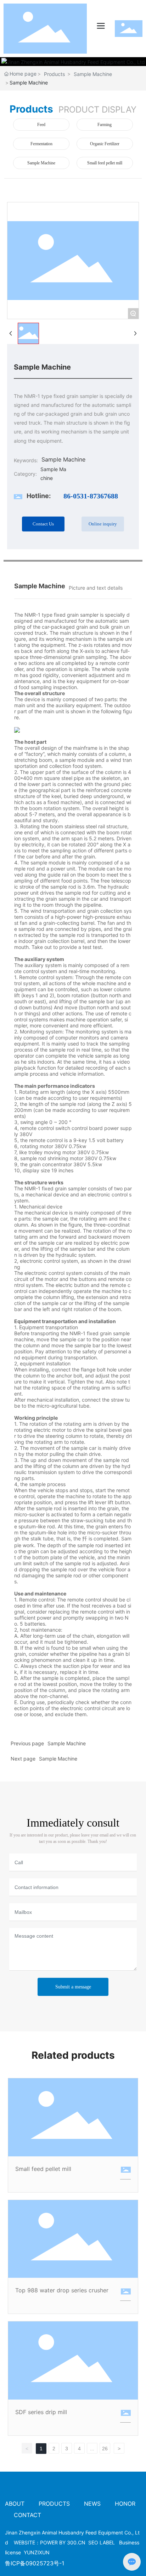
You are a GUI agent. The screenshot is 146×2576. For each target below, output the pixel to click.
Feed (41, 125)
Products (54, 74)
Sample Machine (93, 74)
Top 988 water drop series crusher (62, 2290)
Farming (105, 125)
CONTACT (27, 2515)
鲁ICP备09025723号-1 (35, 2563)
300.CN (76, 2542)
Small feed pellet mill (105, 163)
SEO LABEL (102, 2542)
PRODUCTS (54, 2504)
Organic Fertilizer (105, 144)
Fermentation (41, 144)
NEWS (92, 2504)
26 (105, 2449)
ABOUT (16, 2504)
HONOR (125, 2504)
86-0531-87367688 (91, 496)
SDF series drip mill (41, 2412)
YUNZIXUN (37, 2552)
